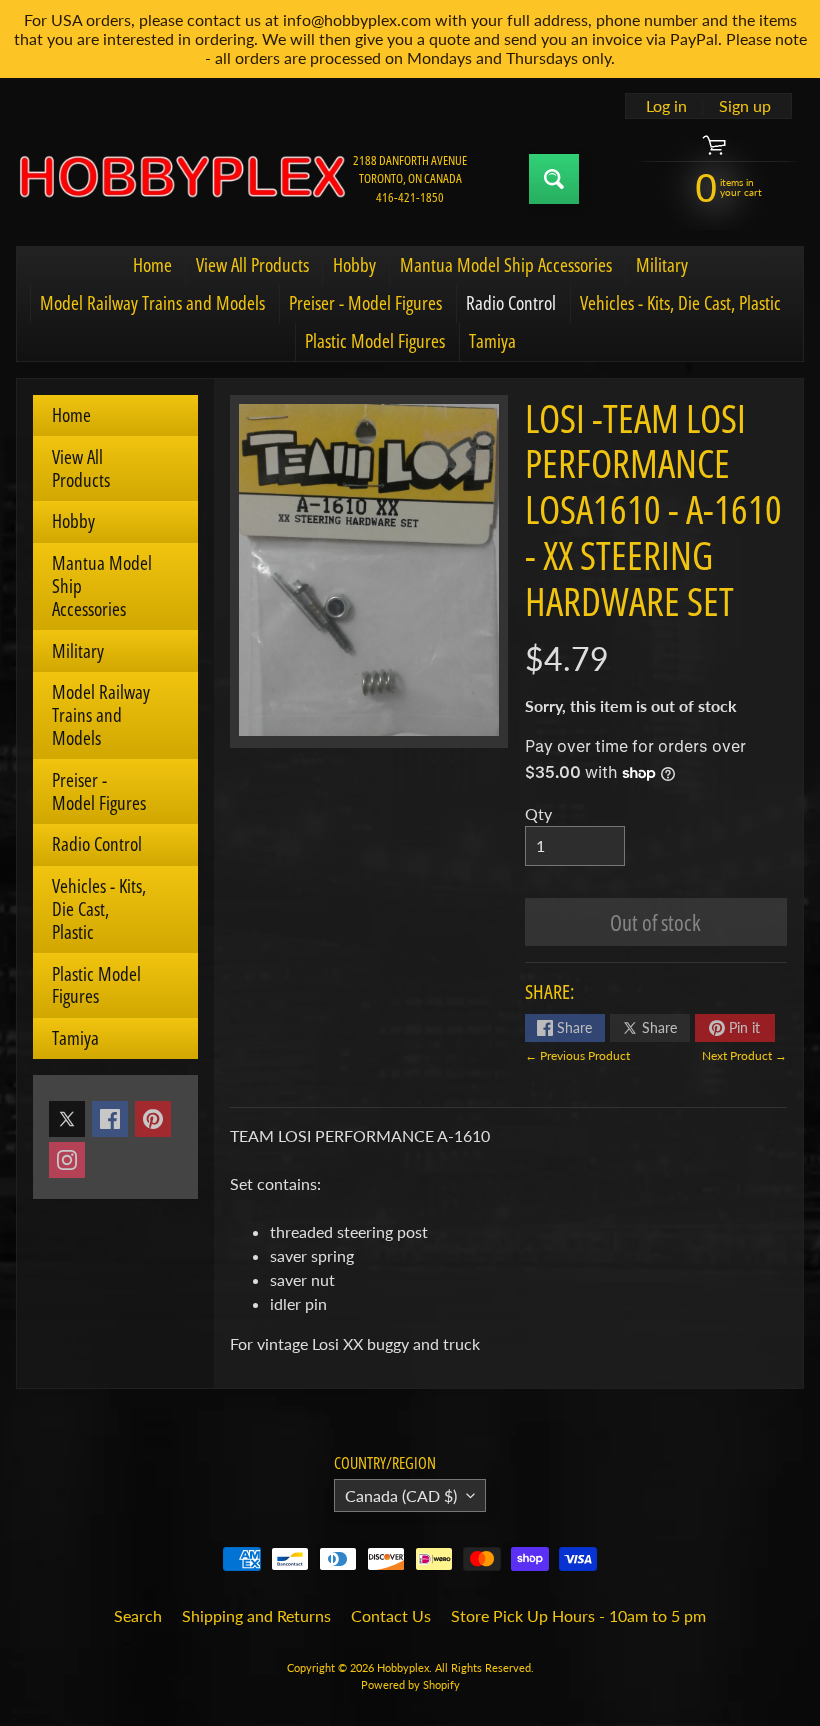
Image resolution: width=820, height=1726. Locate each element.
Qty (538, 813)
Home (152, 265)
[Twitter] (67, 1119)
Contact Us (391, 1615)
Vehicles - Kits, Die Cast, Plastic (680, 303)
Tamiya (492, 341)
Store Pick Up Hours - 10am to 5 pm (578, 1615)
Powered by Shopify (410, 1684)
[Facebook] (110, 1119)
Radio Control (511, 303)
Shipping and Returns (256, 1615)
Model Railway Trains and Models (152, 303)
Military (662, 265)
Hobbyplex (403, 1667)
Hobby (354, 265)
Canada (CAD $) (401, 1495)
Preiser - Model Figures (365, 303)
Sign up (745, 106)
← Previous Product (577, 1055)
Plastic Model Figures (375, 341)
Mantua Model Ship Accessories (506, 265)
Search (138, 1615)
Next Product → (744, 1055)
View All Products (252, 265)
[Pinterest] (153, 1119)
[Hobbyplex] (181, 178)
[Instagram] (67, 1160)
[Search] (554, 179)
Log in (666, 106)
